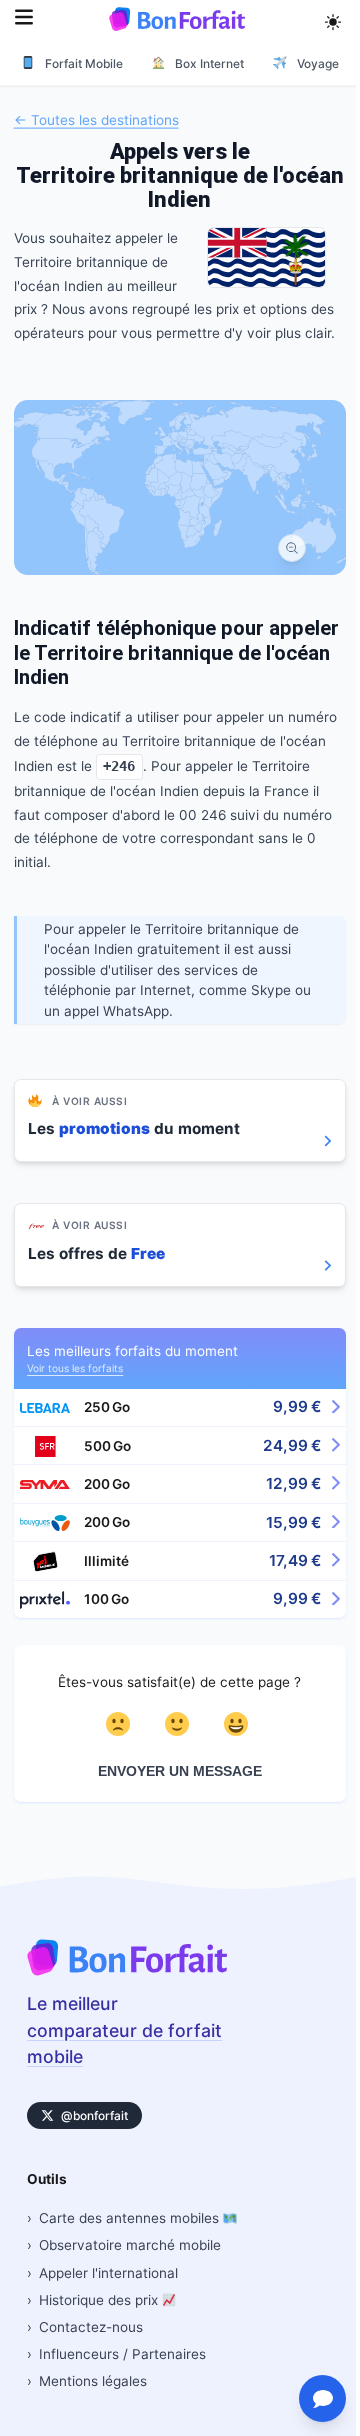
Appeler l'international (108, 2273)
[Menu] (24, 19)
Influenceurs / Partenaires (122, 2354)
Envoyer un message (180, 1771)
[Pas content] (121, 1723)
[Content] (180, 1723)
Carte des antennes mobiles (131, 2218)
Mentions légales (93, 2381)
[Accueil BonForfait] (127, 1970)
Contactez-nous (91, 2327)
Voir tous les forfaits (75, 1368)
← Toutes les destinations (96, 119)
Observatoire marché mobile (130, 2245)
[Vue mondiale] (291, 547)
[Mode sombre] (333, 19)
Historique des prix (100, 2300)
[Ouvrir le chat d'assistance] (323, 2399)
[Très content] (239, 1723)
